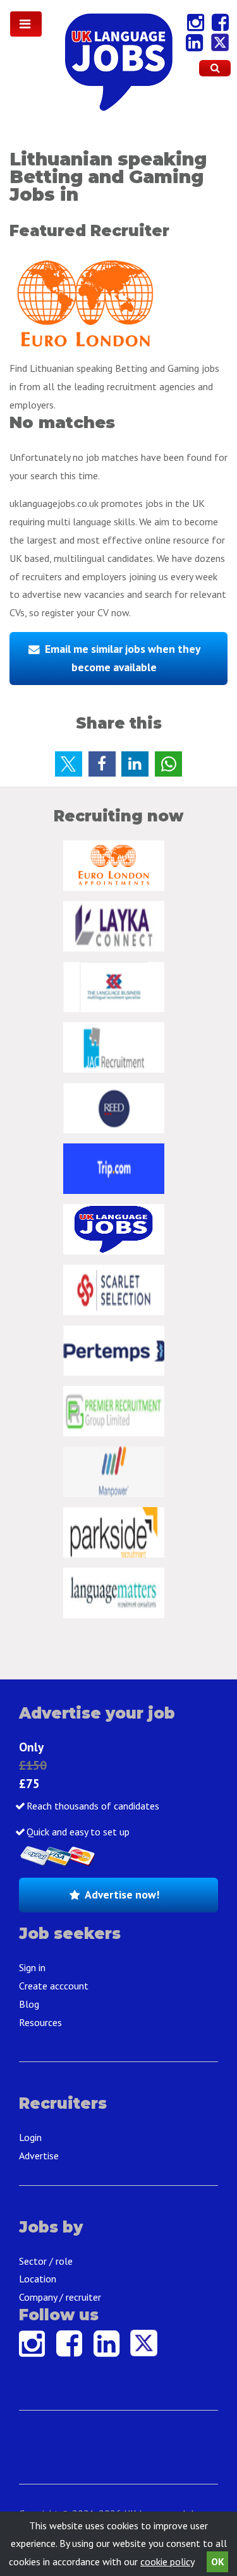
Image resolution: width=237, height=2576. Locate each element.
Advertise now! (122, 1894)
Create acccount (54, 1986)
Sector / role (46, 2261)
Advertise (39, 2156)
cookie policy (167, 2561)
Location (38, 2279)
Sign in (32, 1967)
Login (30, 2137)
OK (218, 2561)
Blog (29, 2004)
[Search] (215, 68)
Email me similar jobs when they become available (123, 658)
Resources (40, 2022)
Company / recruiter (60, 2297)
